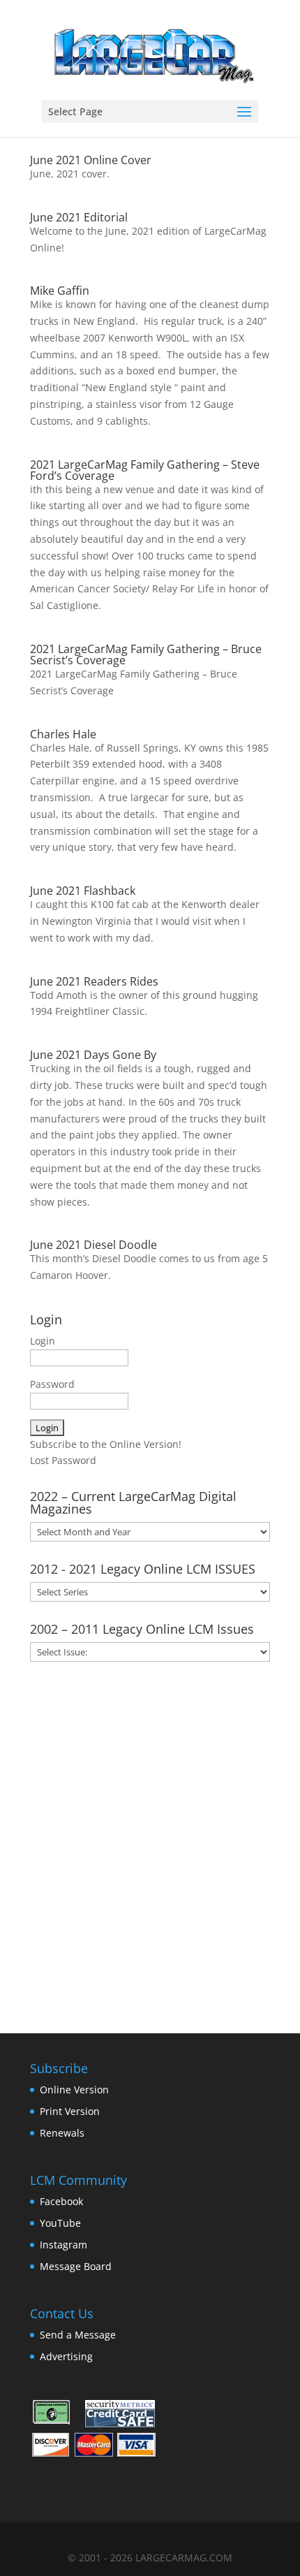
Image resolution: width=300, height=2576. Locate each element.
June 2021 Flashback (83, 891)
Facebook (61, 2201)
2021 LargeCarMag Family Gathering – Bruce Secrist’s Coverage (146, 654)
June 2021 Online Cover (91, 160)
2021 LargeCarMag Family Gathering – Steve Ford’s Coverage (145, 470)
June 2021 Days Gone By (93, 1055)
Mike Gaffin (60, 291)
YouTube (60, 2223)
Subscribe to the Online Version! (106, 1444)
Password (52, 1384)
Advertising (66, 2356)
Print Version (70, 2111)
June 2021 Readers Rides (94, 981)
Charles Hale (63, 734)
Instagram (63, 2245)
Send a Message (78, 2335)
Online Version (74, 2090)
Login (43, 1341)
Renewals (62, 2133)
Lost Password (63, 1460)
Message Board (76, 2266)
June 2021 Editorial (79, 217)
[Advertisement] (150, 1843)
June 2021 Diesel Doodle (93, 1245)
